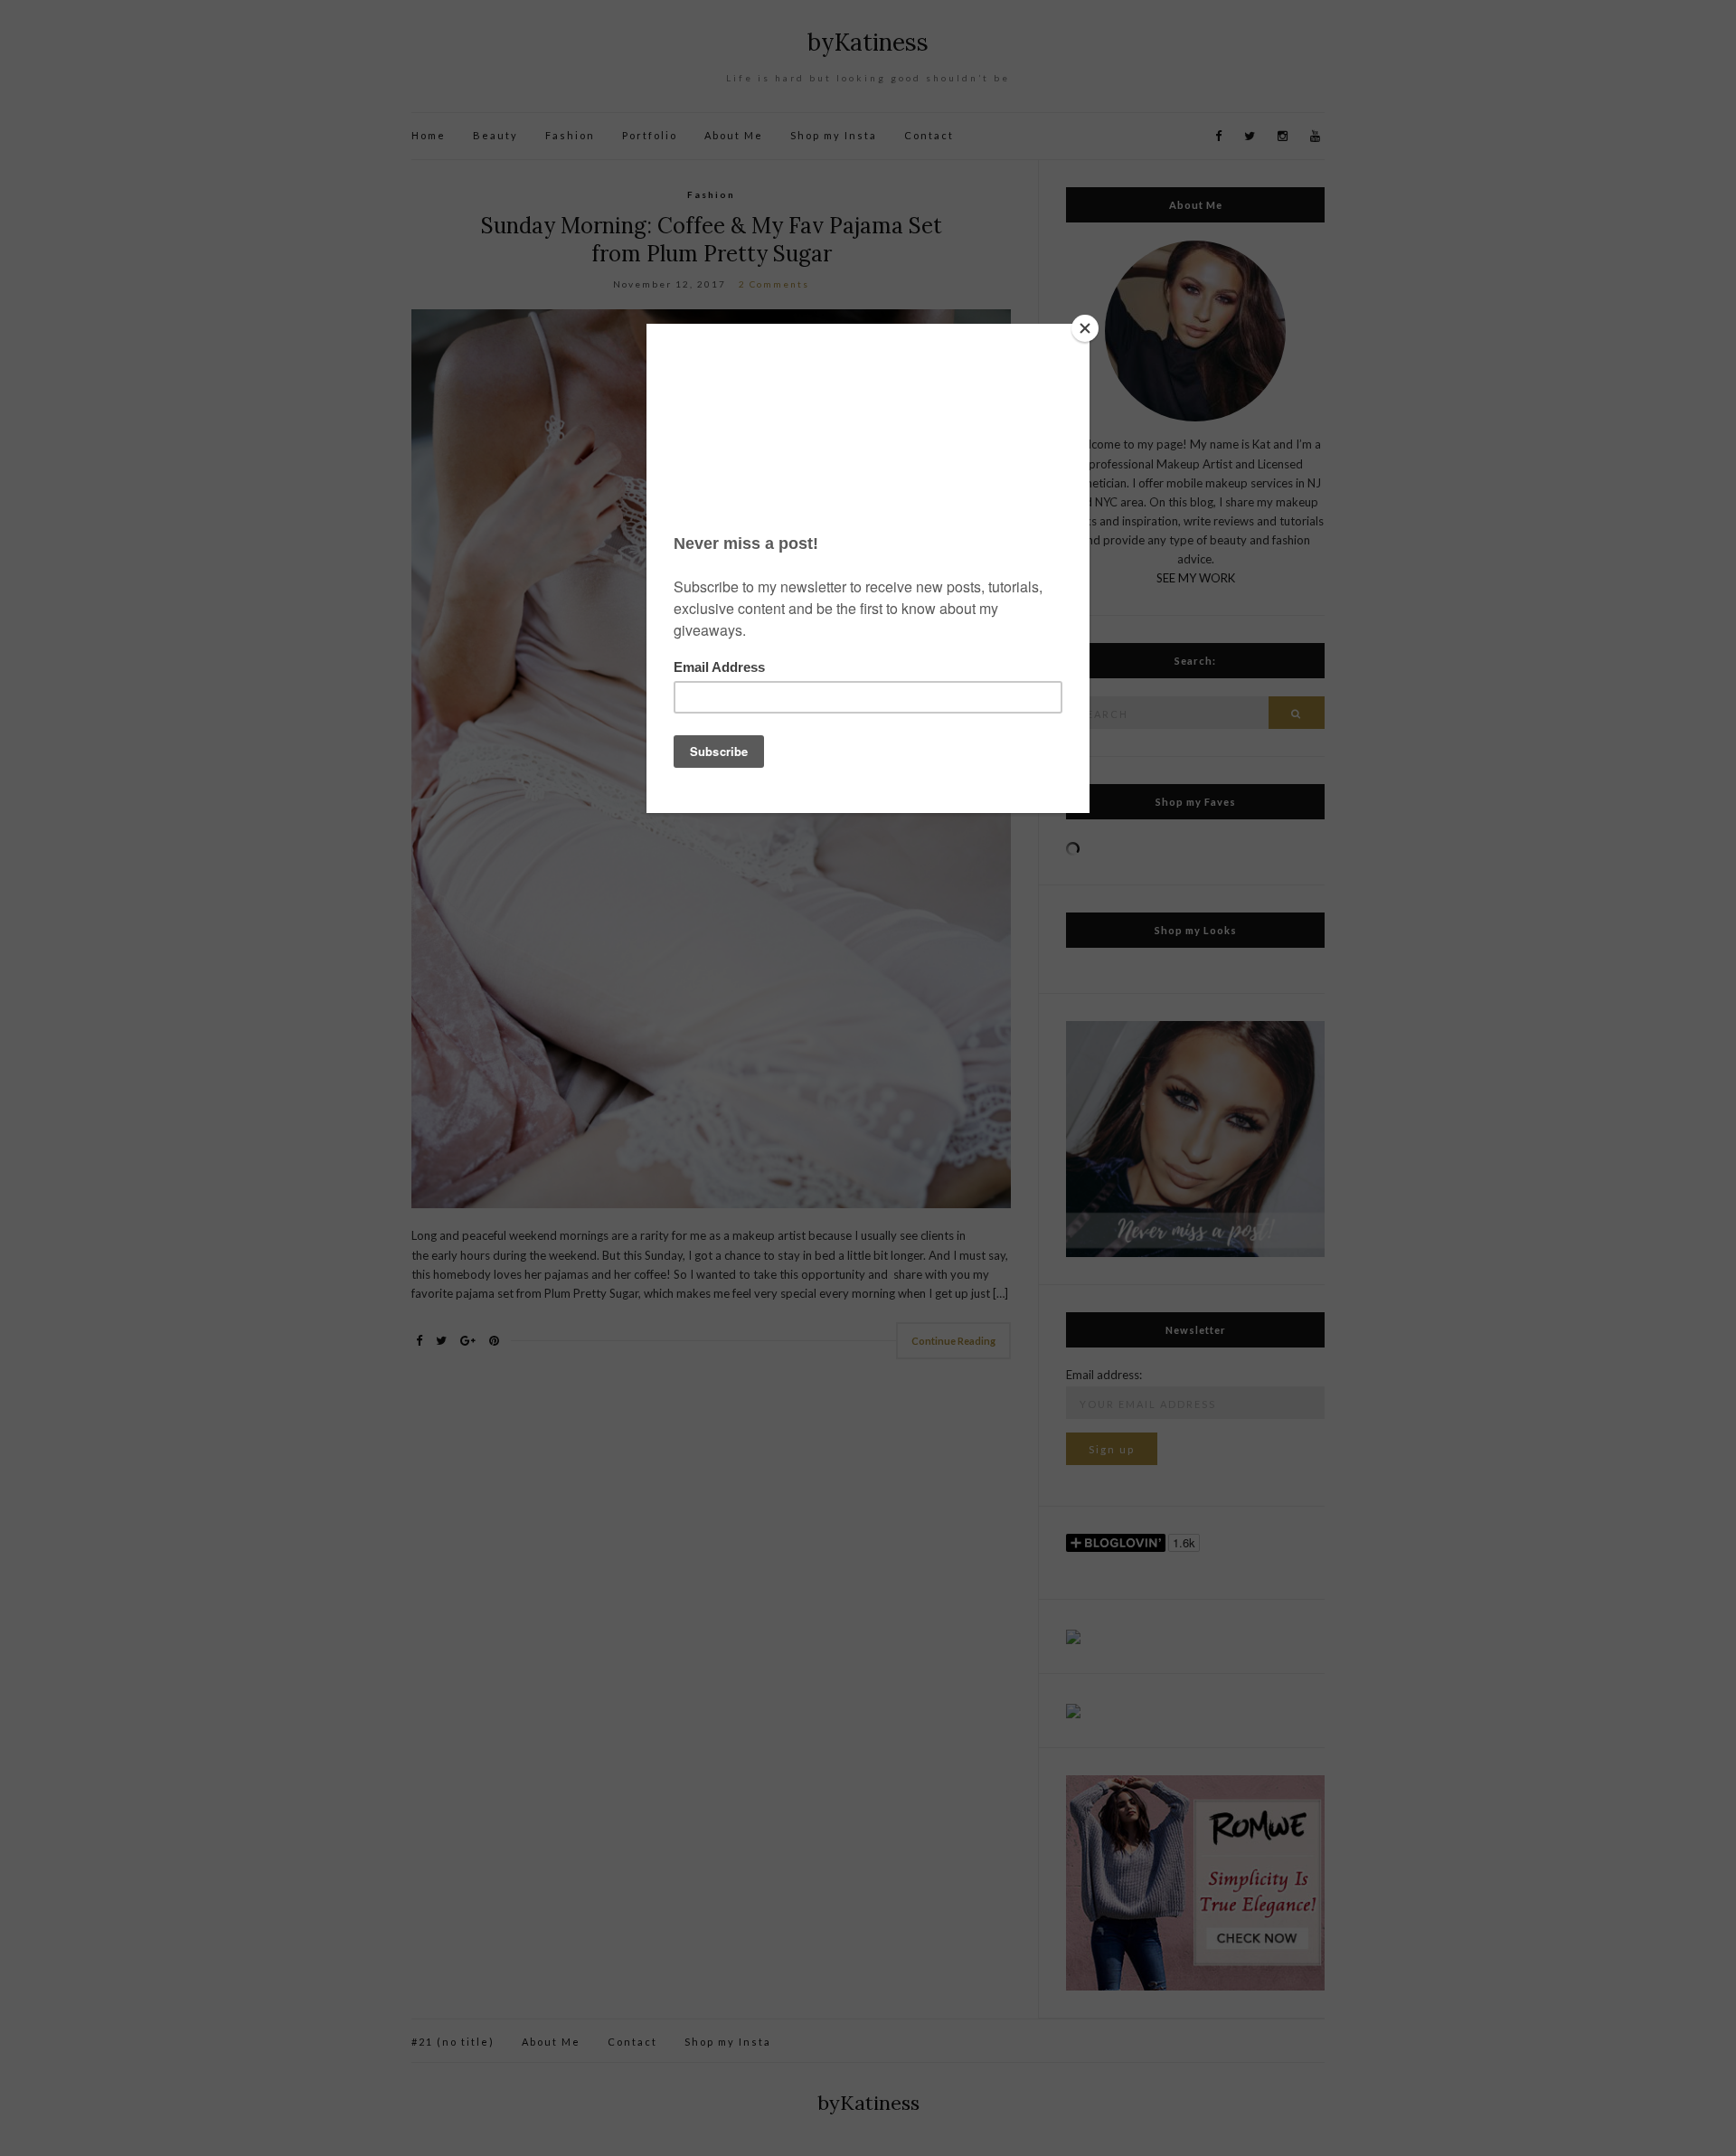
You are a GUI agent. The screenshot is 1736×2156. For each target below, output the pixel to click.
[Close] (1085, 328)
